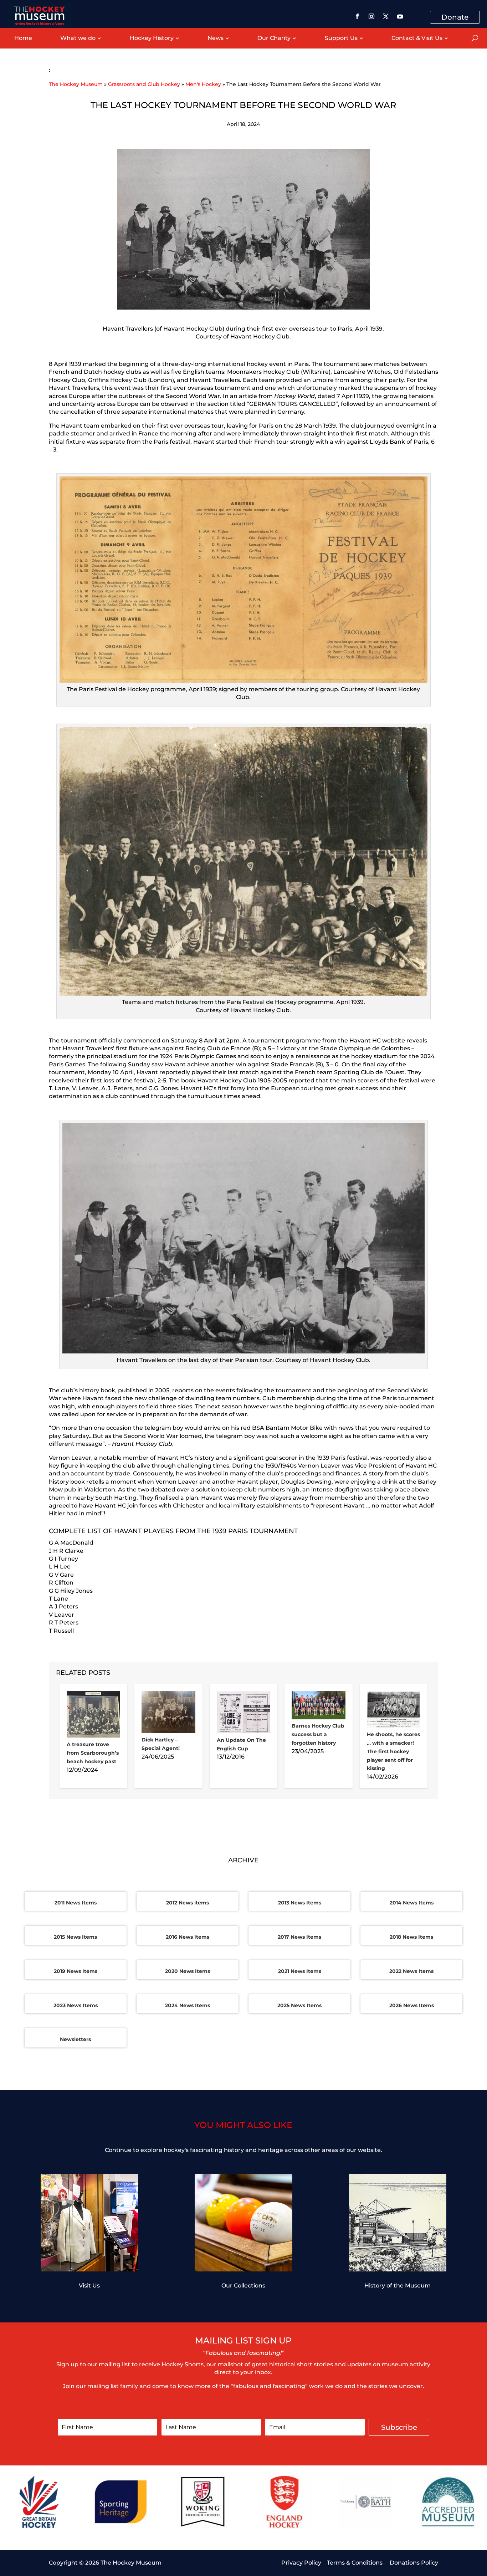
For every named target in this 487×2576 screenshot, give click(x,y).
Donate (455, 17)
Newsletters (75, 2039)
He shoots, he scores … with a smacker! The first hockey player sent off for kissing (393, 1751)
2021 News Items (300, 1971)
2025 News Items (299, 2005)
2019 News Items (76, 1971)
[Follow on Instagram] (371, 16)
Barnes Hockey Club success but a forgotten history (318, 1734)
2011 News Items (76, 1903)
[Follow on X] (386, 16)
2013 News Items (300, 1903)
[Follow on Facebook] (357, 16)
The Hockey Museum (76, 84)
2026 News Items (412, 2005)
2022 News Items (411, 1971)
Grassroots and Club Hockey (144, 84)
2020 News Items (188, 1971)
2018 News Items (411, 1937)
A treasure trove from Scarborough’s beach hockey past (93, 1753)
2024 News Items (188, 2005)
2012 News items (188, 1903)
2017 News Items (299, 1937)
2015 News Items (75, 1937)
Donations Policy (414, 2563)
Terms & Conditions (355, 2563)
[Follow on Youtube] (400, 16)
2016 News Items (188, 1937)
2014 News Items (412, 1903)
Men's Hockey (203, 84)
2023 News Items (76, 2005)
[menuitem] (23, 38)
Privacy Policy (301, 2563)
